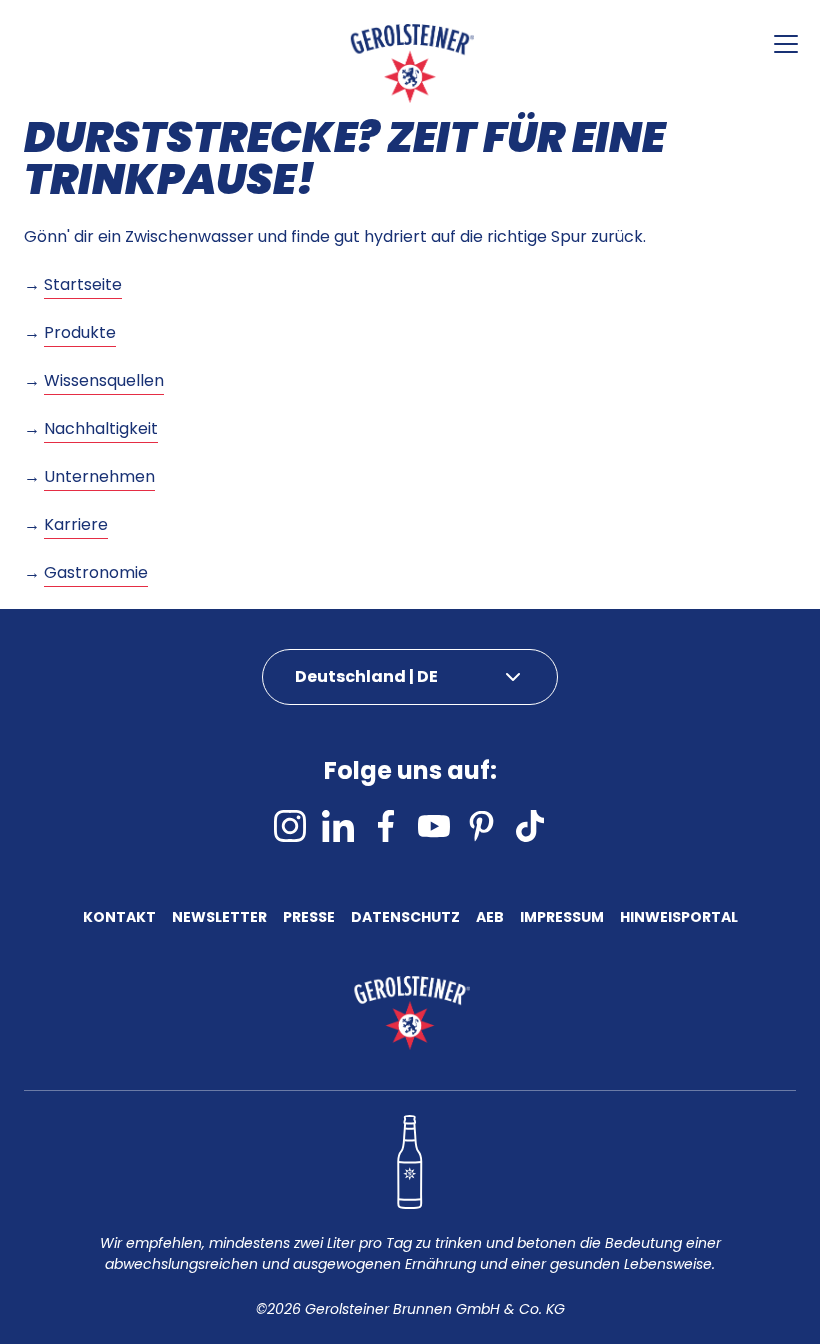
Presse (309, 918)
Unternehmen (99, 476)
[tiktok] (530, 826)
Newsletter (219, 918)
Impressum (562, 918)
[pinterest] (482, 826)
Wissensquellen (104, 380)
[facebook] (386, 826)
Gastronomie (96, 572)
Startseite (83, 284)
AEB (490, 918)
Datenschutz (405, 918)
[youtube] (434, 826)
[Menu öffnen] (786, 44)
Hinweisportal (679, 918)
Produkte (80, 332)
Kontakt (119, 918)
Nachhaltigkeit (101, 428)
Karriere (76, 524)
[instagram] (290, 826)
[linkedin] (338, 826)
